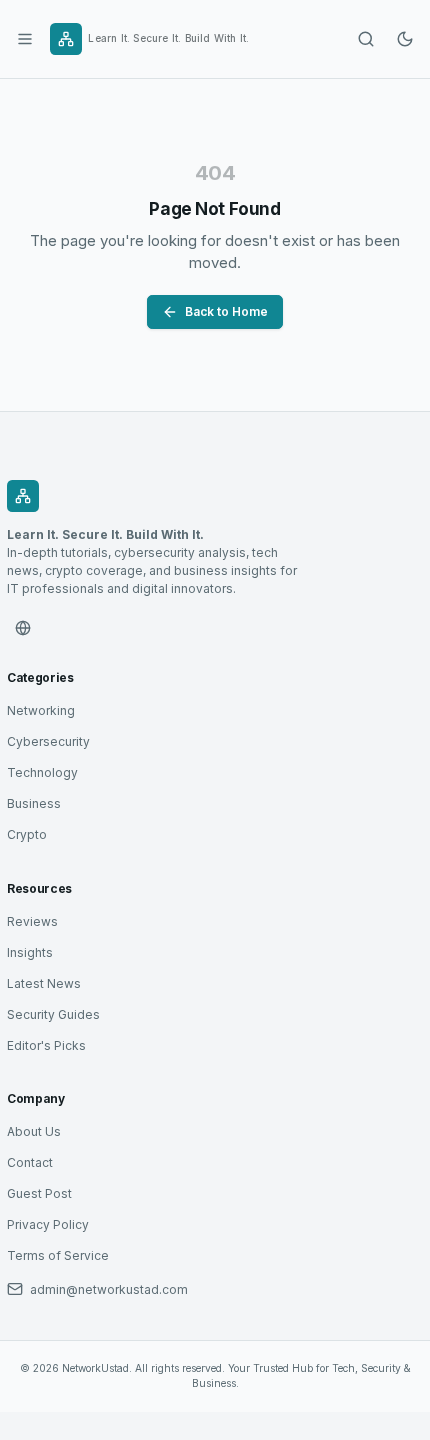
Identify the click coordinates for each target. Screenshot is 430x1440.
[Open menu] (25, 39)
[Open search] (366, 39)
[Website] (23, 628)
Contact (30, 1162)
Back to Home (226, 311)
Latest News (44, 983)
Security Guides (53, 1014)
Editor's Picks (46, 1045)
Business (34, 803)
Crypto (27, 834)
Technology (42, 772)
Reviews (32, 921)
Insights (30, 952)
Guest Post (39, 1193)
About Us (34, 1131)
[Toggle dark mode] (405, 39)
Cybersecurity (48, 741)
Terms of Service (58, 1255)
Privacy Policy (48, 1224)
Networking (41, 710)
